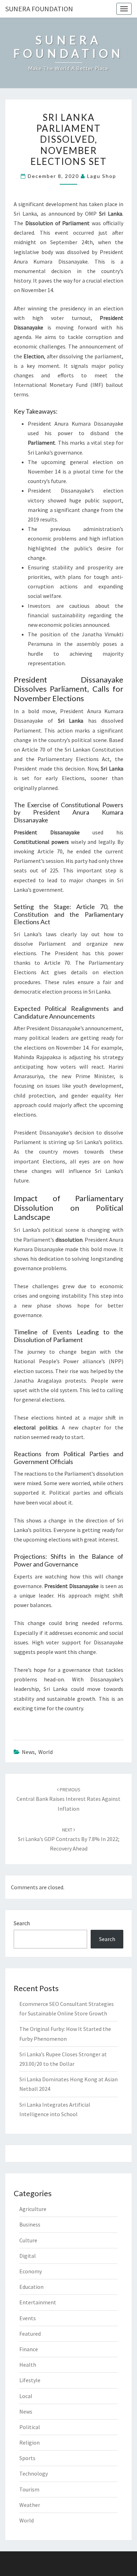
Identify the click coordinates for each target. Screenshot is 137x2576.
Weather (30, 2505)
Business (30, 2224)
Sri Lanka (25, 214)
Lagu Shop (102, 176)
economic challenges (40, 346)
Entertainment (38, 2302)
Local (26, 2396)
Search (22, 1923)
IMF (97, 385)
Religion (30, 2442)
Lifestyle (30, 2380)
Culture (28, 2240)
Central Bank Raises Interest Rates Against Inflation (68, 1799)
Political (30, 2427)
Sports (27, 2458)
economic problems (52, 538)
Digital (28, 2256)
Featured (30, 2334)
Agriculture (33, 2209)
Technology (34, 2473)
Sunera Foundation (39, 9)
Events (28, 2318)
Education (31, 2287)
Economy (31, 2271)
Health (28, 2365)
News (28, 1752)
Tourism (29, 2489)
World (45, 1752)
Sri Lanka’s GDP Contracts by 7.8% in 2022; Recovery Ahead (69, 1839)
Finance (29, 2349)
